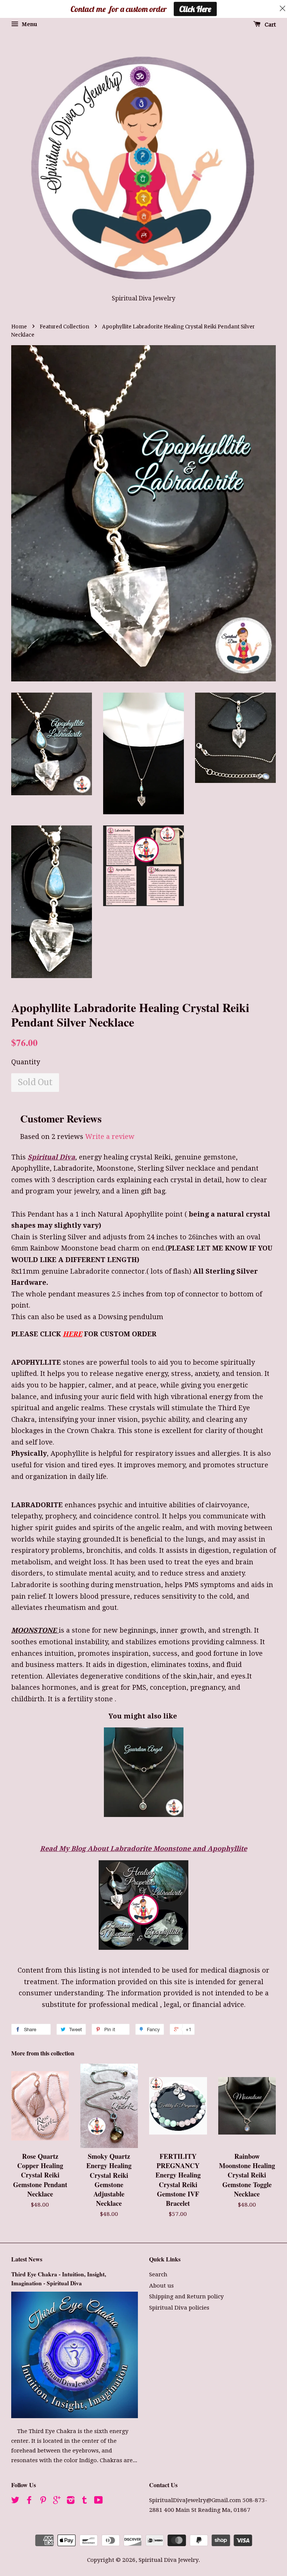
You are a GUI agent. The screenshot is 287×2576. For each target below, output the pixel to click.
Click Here (195, 9)
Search (158, 2274)
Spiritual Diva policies (179, 2308)
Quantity (26, 1062)
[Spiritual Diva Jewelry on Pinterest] (43, 2501)
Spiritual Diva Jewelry (169, 2560)
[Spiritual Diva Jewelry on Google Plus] (57, 2501)
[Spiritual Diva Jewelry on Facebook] (29, 2501)
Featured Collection (64, 327)
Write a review (110, 1136)
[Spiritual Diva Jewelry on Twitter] (15, 2501)
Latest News (27, 2259)
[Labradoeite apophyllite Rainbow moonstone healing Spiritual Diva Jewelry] (143, 1947)
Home (19, 327)
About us (161, 2286)
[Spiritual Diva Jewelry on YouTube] (98, 2501)
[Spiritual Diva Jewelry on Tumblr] (84, 2501)
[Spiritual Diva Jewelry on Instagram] (71, 2501)
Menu (29, 24)
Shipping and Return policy (186, 2296)
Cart (270, 25)
